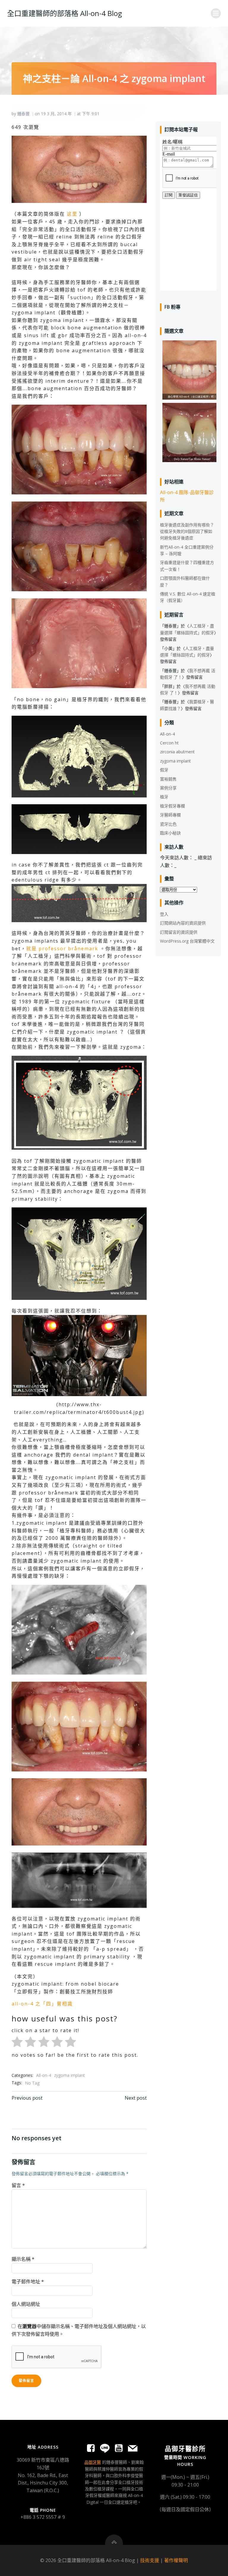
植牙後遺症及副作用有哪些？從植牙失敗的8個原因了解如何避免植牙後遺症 (187, 531)
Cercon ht (169, 743)
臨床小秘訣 (170, 833)
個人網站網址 (26, 2304)
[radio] (17, 2043)
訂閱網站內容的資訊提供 (183, 923)
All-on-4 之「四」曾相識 (42, 2004)
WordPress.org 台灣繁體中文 (187, 941)
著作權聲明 (176, 2560)
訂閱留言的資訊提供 (179, 932)
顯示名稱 (23, 2259)
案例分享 (168, 788)
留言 (18, 2185)
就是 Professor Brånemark (63, 949)
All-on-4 (44, 2075)
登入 (164, 914)
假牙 (164, 770)
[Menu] (216, 13)
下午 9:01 (91, 114)
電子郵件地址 (28, 2282)
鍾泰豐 (23, 114)
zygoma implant (69, 2075)
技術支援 (150, 2560)
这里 (72, 214)
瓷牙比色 (168, 824)
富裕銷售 (168, 779)
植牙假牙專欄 (172, 806)
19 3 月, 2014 (54, 114)
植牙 (164, 797)
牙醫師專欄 (170, 815)
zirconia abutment (177, 752)
